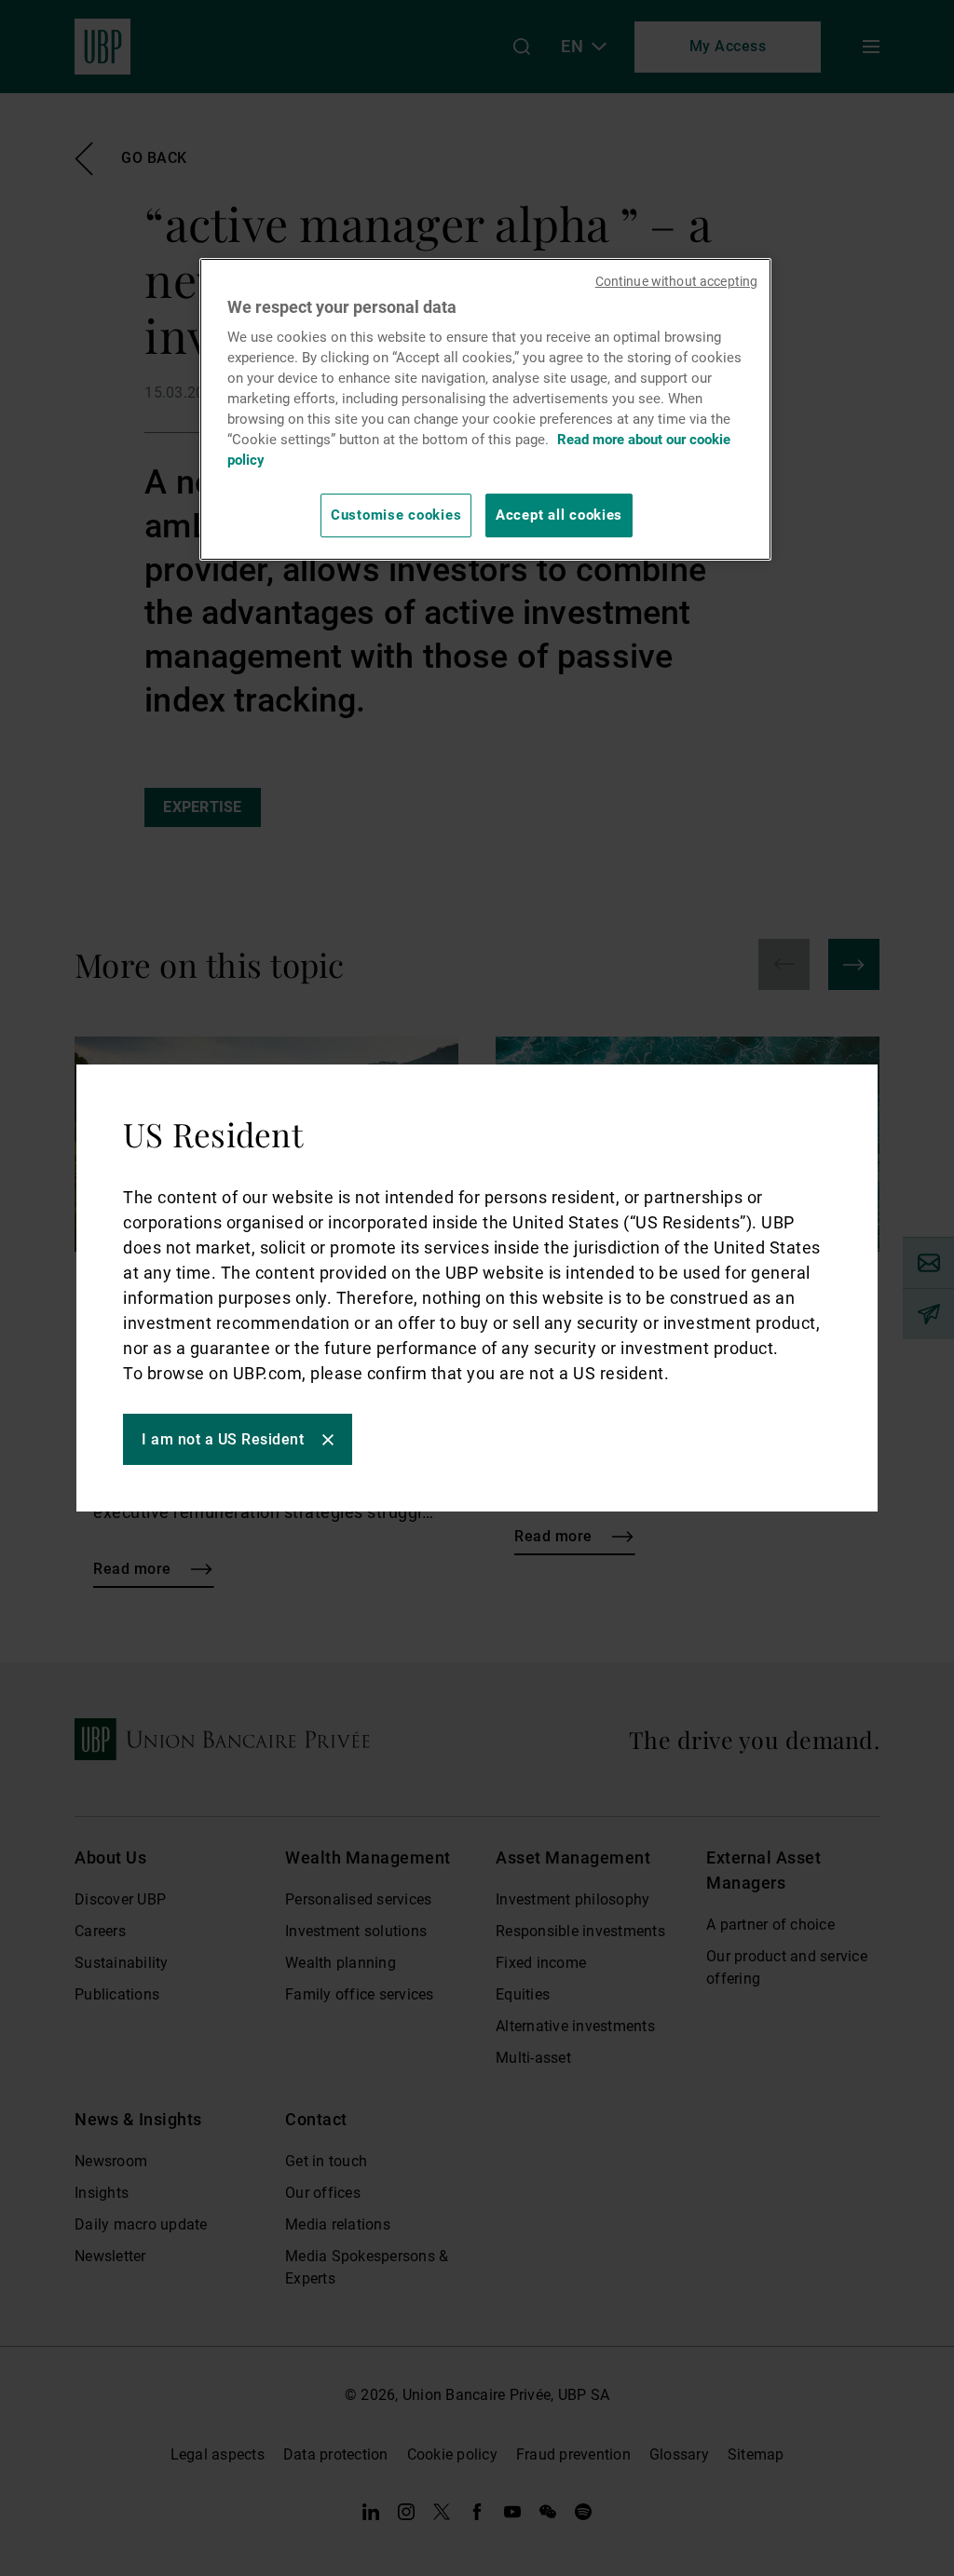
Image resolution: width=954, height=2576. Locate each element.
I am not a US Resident (223, 1439)
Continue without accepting (677, 281)
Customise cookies (396, 515)
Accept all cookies (559, 515)
